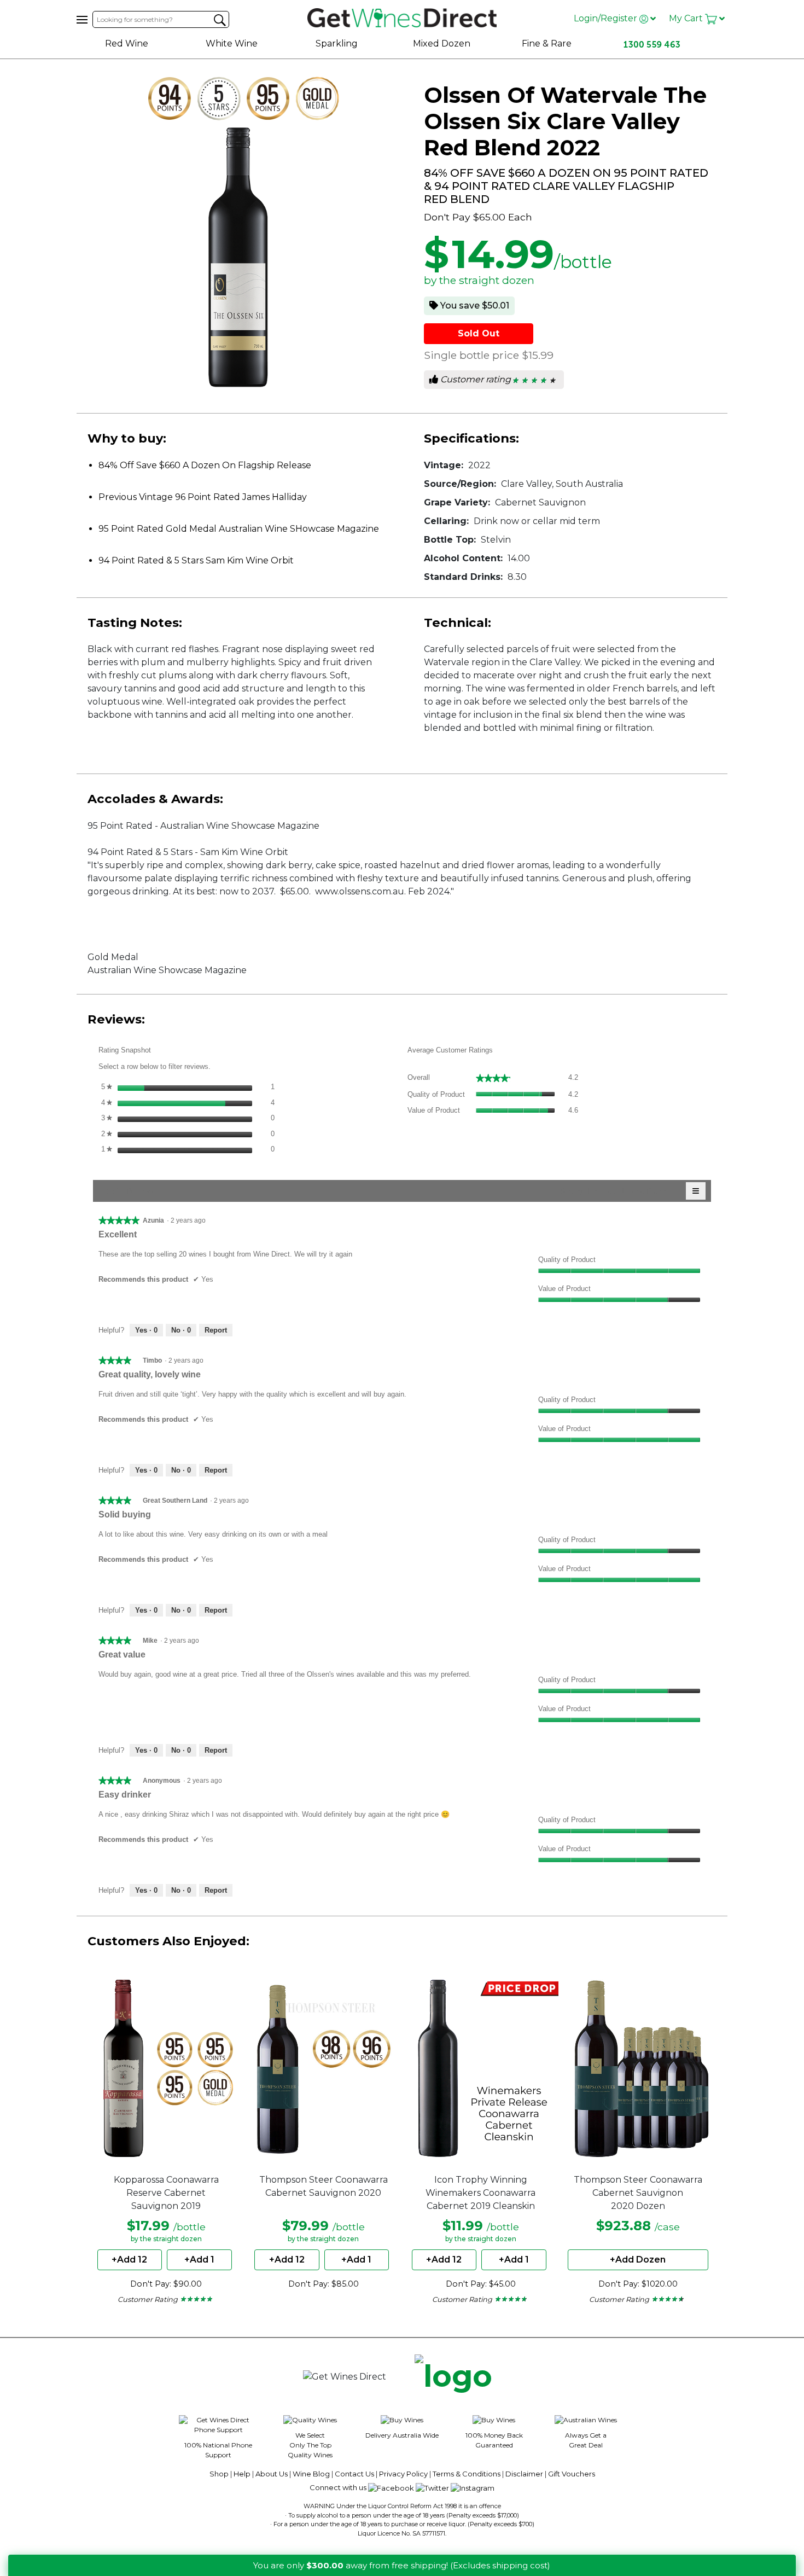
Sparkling (337, 43)
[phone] (453, 2377)
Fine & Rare (547, 43)
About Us (272, 2474)
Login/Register (607, 18)
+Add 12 (129, 2260)
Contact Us (354, 2474)
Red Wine (127, 43)
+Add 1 (199, 2260)
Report (216, 1330)
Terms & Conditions (467, 2474)
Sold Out (479, 333)
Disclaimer (524, 2474)
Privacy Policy (403, 2474)
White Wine (232, 43)
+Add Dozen (638, 2260)
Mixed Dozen (442, 43)
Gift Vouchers (572, 2474)
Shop (219, 2474)
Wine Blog (311, 2474)
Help (242, 2474)
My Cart (687, 18)
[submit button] (220, 20)
